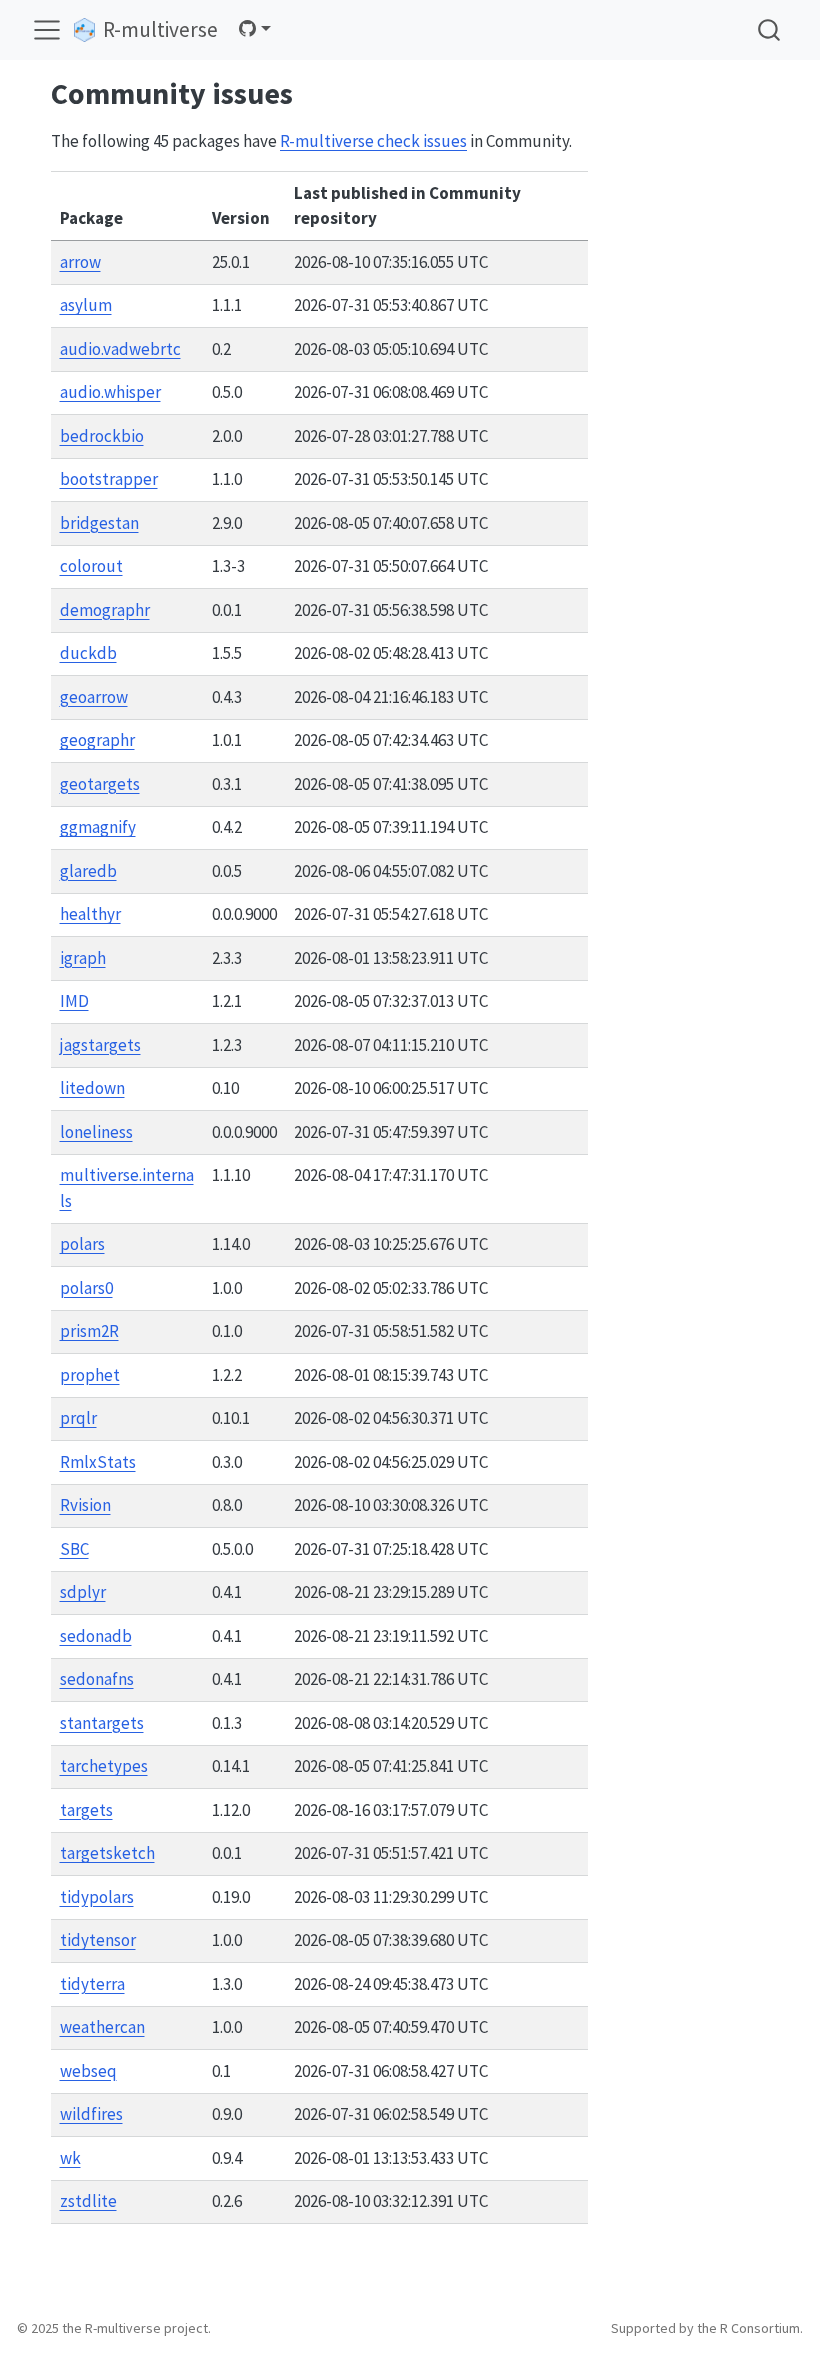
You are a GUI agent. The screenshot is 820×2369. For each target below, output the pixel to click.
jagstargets (100, 1045)
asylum (86, 305)
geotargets (100, 784)
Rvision (85, 1505)
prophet (90, 1375)
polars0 (86, 1288)
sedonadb (96, 1636)
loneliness (96, 1132)
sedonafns (97, 1679)
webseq (88, 2071)
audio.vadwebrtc (120, 349)
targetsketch (107, 1853)
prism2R (89, 1331)
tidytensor (98, 1940)
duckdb (88, 653)
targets (86, 1810)
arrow (80, 262)
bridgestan (99, 523)
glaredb (88, 871)
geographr (97, 740)
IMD (74, 1001)
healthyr (90, 914)
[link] (255, 29)
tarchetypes (104, 1766)
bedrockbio (102, 436)
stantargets (102, 1723)
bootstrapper (109, 479)
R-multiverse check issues (373, 141)
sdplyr (83, 1592)
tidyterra (92, 1984)
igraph (83, 958)
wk (70, 2158)
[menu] (47, 30)
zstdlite (88, 2201)
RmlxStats (98, 1462)
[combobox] (770, 29)
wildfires (91, 2114)
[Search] (769, 29)
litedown (92, 1088)
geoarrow (94, 697)
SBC (74, 1549)
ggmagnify (98, 827)
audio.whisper (110, 392)
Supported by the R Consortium (705, 2328)
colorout (91, 566)
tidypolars (97, 1897)
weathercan (102, 2027)
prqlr (78, 1418)
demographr (105, 610)
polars (82, 1244)
